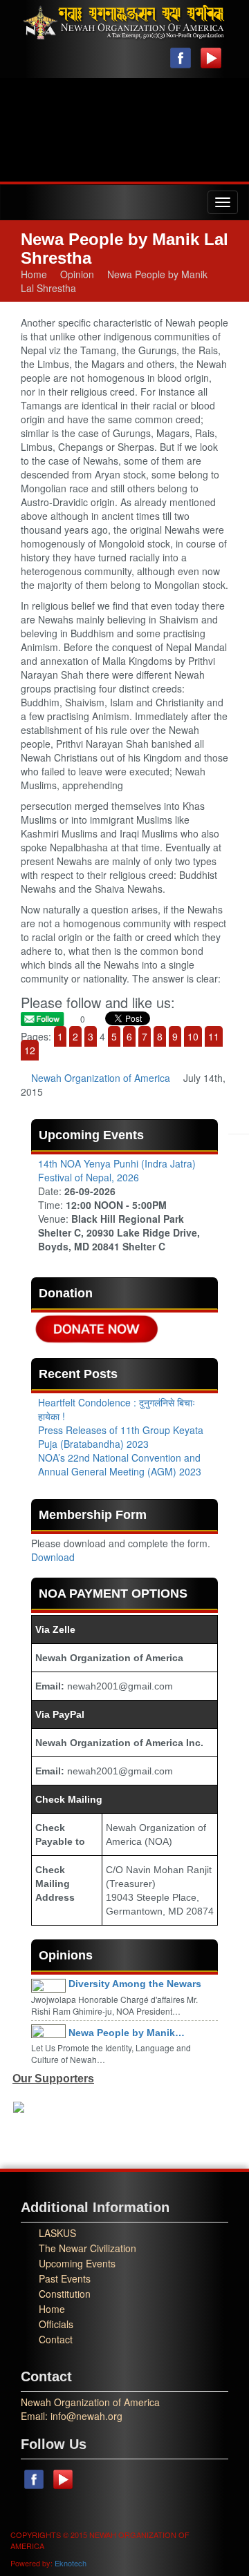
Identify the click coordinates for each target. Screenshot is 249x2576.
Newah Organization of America (101, 1078)
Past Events (65, 2278)
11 (214, 1036)
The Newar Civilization (87, 2248)
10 (193, 1036)
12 (30, 1050)
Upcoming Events (77, 2263)
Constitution (65, 2294)
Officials (56, 2324)
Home (34, 274)
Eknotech (71, 2563)
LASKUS (57, 2233)
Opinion (77, 274)
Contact (56, 2339)
